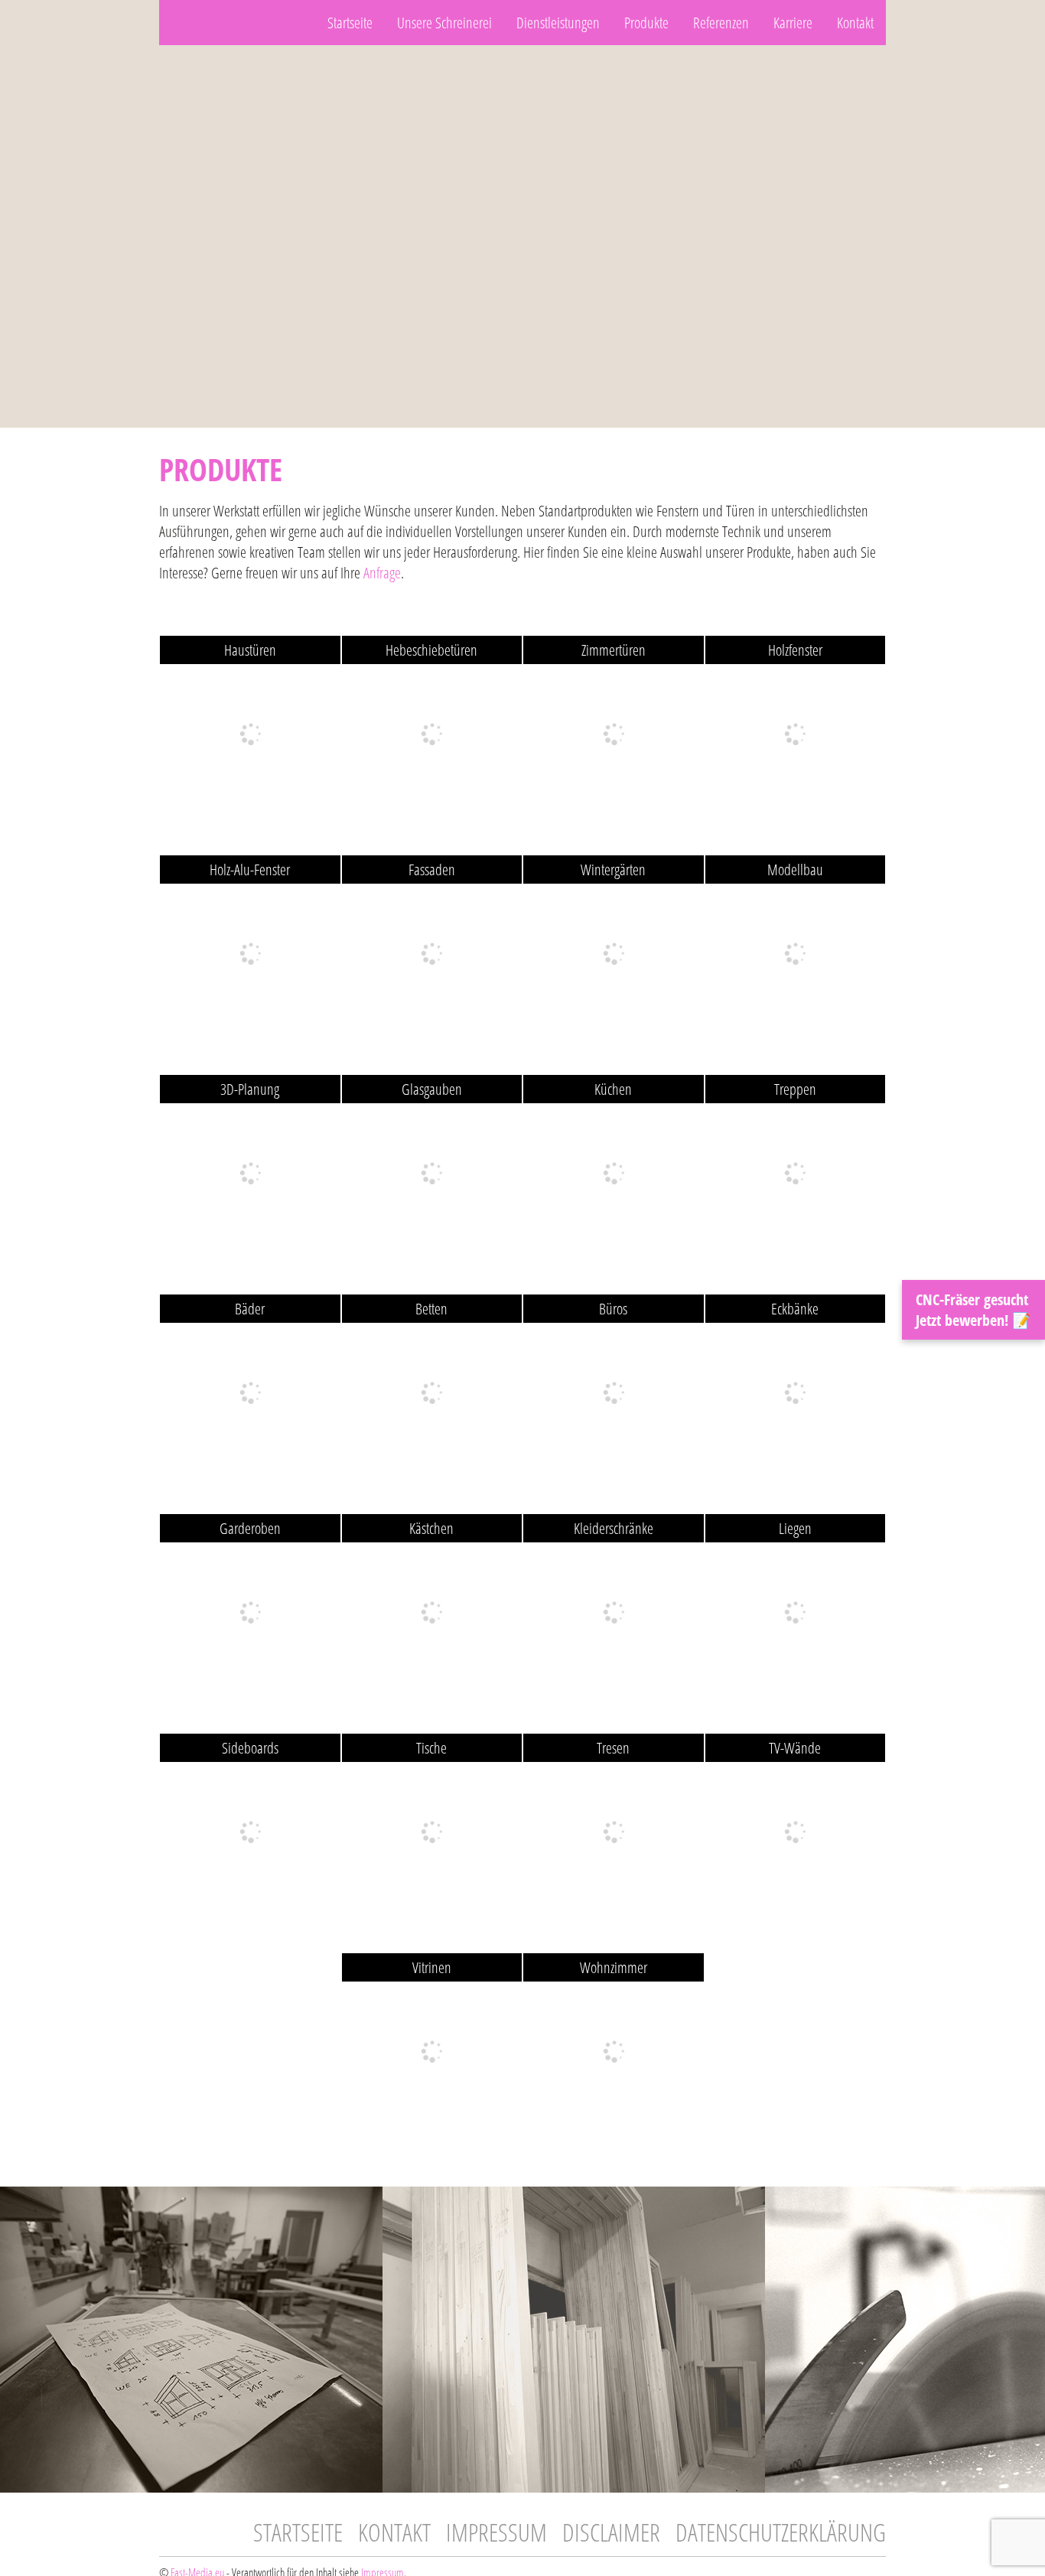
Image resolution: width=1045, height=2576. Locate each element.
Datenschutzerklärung (781, 2532)
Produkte (646, 23)
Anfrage (382, 573)
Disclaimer (611, 2532)
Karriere (793, 23)
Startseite (350, 23)
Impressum (496, 2532)
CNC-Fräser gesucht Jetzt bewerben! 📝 (973, 1310)
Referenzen (721, 23)
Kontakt (855, 23)
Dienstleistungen (558, 23)
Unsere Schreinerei (444, 23)
